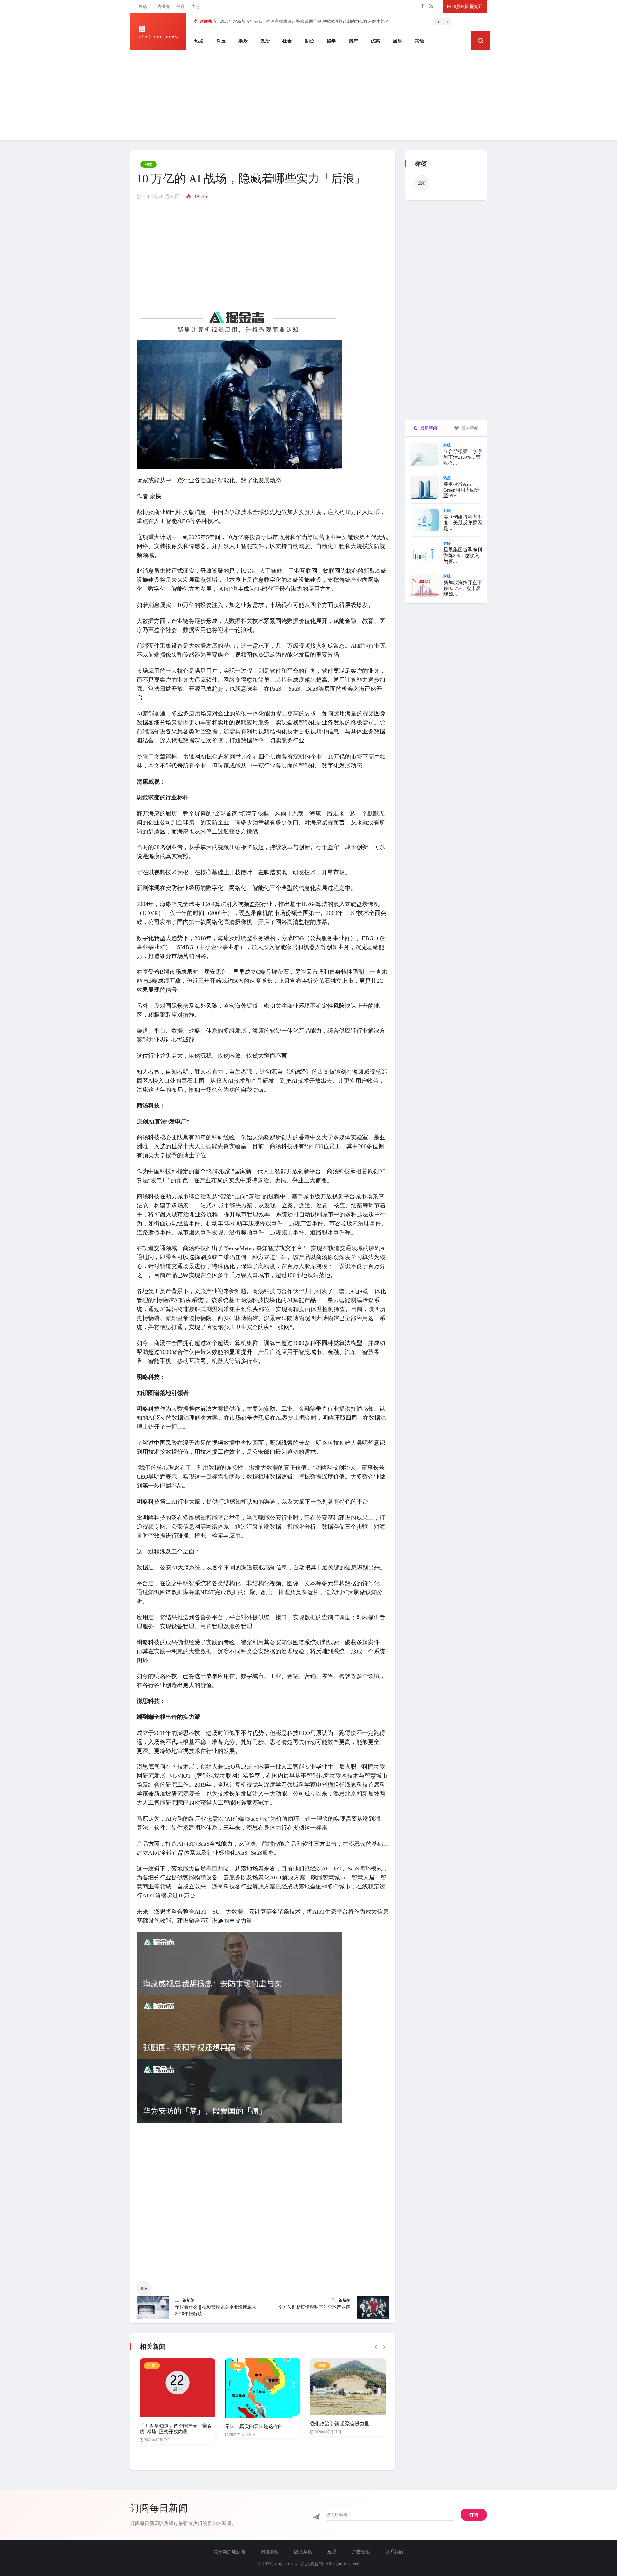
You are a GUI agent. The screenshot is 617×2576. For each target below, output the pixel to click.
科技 (221, 41)
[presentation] (438, 22)
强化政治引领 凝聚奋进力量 (340, 2424)
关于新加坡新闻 (229, 2552)
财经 (309, 41)
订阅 (474, 2515)
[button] (480, 41)
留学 (331, 41)
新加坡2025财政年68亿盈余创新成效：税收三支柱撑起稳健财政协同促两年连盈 (293, 21)
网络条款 (270, 2552)
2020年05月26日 (161, 196)
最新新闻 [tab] (428, 428)
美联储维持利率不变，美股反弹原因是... (463, 523)
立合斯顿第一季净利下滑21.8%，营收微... (463, 457)
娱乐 (243, 41)
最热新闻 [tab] (469, 428)
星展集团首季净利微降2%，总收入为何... (463, 555)
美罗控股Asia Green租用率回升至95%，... (462, 490)
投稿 (143, 7)
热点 (199, 41)
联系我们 (394, 2552)
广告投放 (361, 2552)
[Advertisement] (308, 95)
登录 (181, 7)
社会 (287, 41)
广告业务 (162, 7)
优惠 (376, 41)
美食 (237, 2366)
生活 (152, 2366)
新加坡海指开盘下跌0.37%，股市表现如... (463, 588)
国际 (397, 41)
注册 (195, 7)
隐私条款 (303, 2552)
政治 (265, 41)
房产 (353, 41)
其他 (420, 41)
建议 (332, 2552)
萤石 (144, 2289)
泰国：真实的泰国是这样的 (254, 2426)
